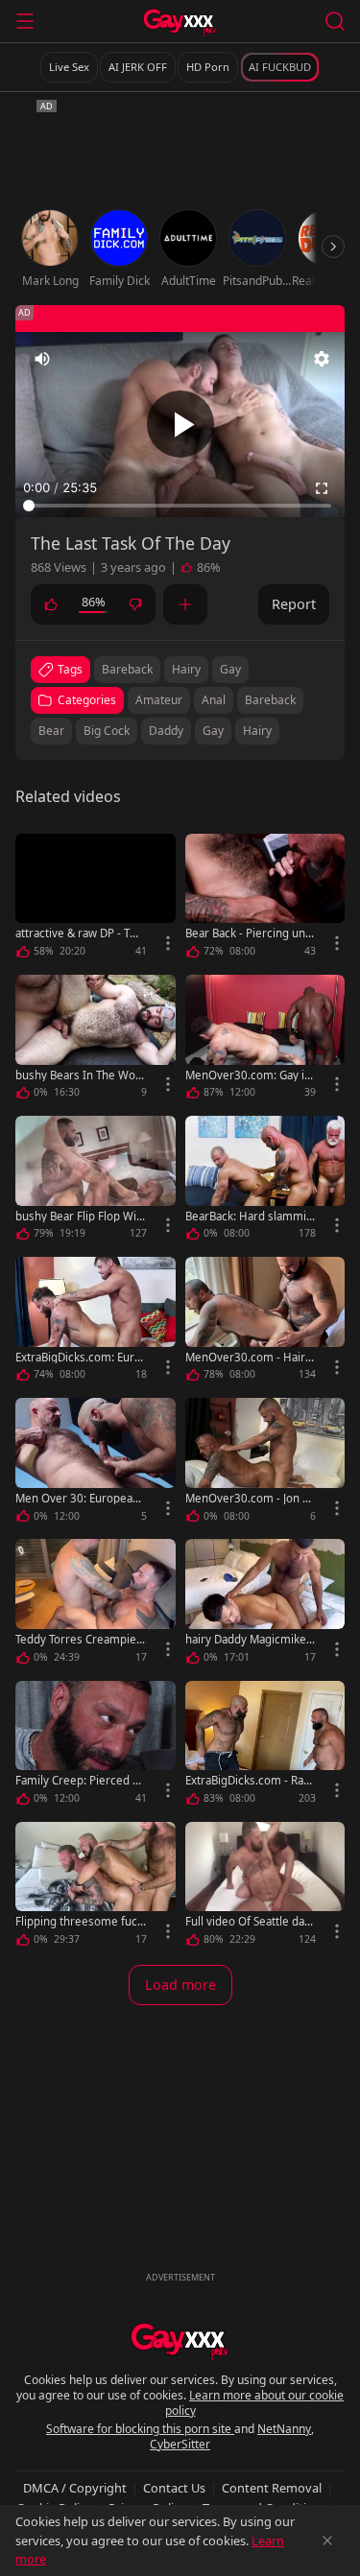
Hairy (257, 731)
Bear (51, 731)
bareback (127, 669)
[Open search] (335, 21)
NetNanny (284, 2429)
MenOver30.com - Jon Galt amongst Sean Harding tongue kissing (251, 1498)
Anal (214, 700)
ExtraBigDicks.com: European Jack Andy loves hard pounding (80, 1357)
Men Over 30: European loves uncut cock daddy (80, 1498)
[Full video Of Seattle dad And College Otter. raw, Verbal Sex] (265, 1888)
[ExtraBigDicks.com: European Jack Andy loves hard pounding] (96, 1323)
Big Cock (107, 731)
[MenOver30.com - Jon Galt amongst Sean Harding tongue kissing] (265, 1464)
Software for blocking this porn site (140, 2429)
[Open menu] (25, 21)
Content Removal (272, 2488)
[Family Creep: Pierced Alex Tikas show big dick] (96, 1747)
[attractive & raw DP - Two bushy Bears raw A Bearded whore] (96, 899)
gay (230, 669)
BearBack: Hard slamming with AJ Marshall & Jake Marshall (249, 1216)
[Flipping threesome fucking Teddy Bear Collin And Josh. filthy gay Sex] (96, 1888)
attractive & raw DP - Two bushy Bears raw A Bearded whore (80, 933)
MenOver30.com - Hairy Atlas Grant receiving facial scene (250, 1357)
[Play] (180, 424)
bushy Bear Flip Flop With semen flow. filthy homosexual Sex (80, 1216)
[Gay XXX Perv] (180, 23)
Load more (180, 1985)
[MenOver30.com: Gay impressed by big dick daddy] (265, 1040)
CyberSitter (180, 2444)
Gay (213, 731)
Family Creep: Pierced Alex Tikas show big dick (79, 1780)
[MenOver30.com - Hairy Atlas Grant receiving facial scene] (265, 1323)
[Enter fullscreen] (322, 488)
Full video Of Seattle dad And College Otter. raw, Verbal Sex (250, 1921)
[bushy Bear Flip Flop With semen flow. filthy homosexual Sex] (96, 1182)
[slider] (180, 506)
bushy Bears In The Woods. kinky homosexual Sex (79, 1075)
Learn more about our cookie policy (255, 2403)
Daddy (166, 731)
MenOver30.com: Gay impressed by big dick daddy (251, 1075)
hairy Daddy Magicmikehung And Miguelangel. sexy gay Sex (250, 1639)
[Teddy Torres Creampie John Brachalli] (96, 1605)
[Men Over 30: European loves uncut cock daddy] (96, 1464)
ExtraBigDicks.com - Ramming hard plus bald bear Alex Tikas (251, 1780)
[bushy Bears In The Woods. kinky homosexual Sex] (96, 1040)
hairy (186, 669)
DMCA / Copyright (75, 2488)
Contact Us (174, 2488)
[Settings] (322, 359)
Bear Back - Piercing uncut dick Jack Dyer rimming (249, 933)
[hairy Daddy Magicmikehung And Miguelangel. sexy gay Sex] (265, 1605)
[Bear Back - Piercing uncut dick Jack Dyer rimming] (265, 899)
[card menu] (168, 943)
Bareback (270, 700)
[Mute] (42, 359)
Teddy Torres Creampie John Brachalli (79, 1639)
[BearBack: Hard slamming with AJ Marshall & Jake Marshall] (265, 1182)
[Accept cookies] (327, 2541)
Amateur (159, 700)
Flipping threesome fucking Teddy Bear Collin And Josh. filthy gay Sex (81, 1921)
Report (294, 604)
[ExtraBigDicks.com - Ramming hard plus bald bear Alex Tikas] (265, 1747)
